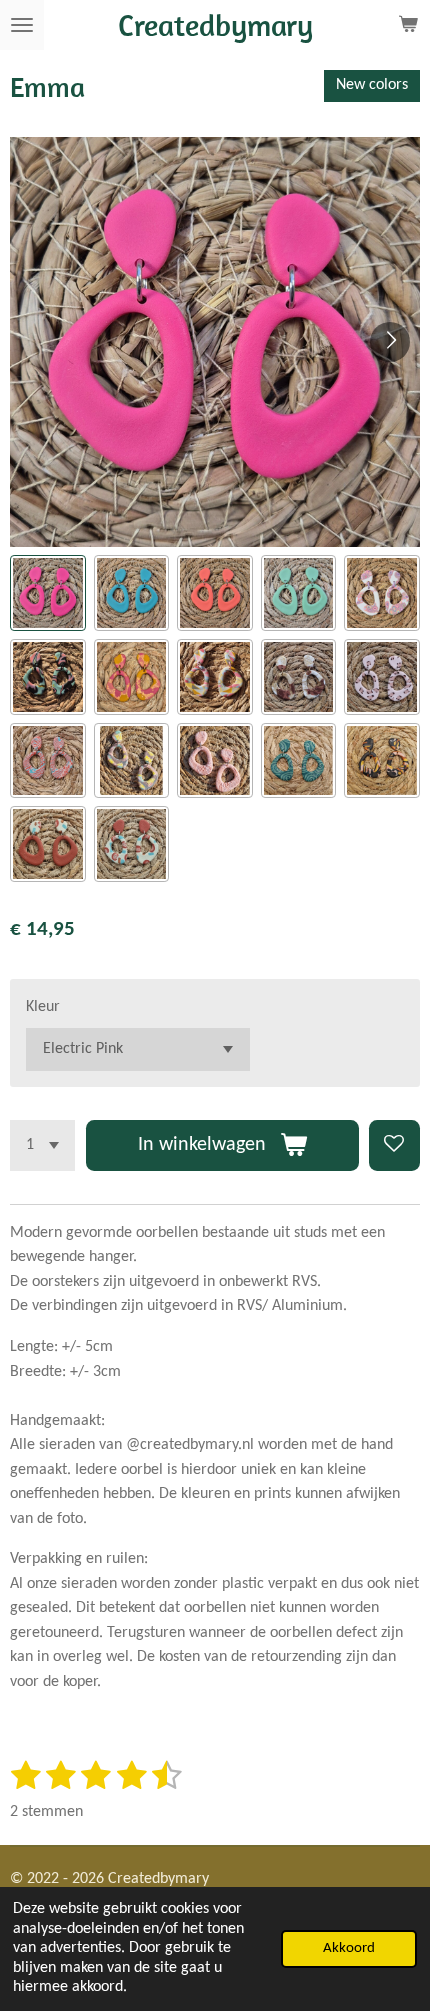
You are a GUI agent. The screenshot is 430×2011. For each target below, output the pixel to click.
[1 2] (42, 1145)
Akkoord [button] (349, 1948)
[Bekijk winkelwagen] (408, 25)
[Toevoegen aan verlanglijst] (394, 1145)
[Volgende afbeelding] (390, 342)
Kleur (43, 1007)
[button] (48, 593)
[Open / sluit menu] (22, 25)
